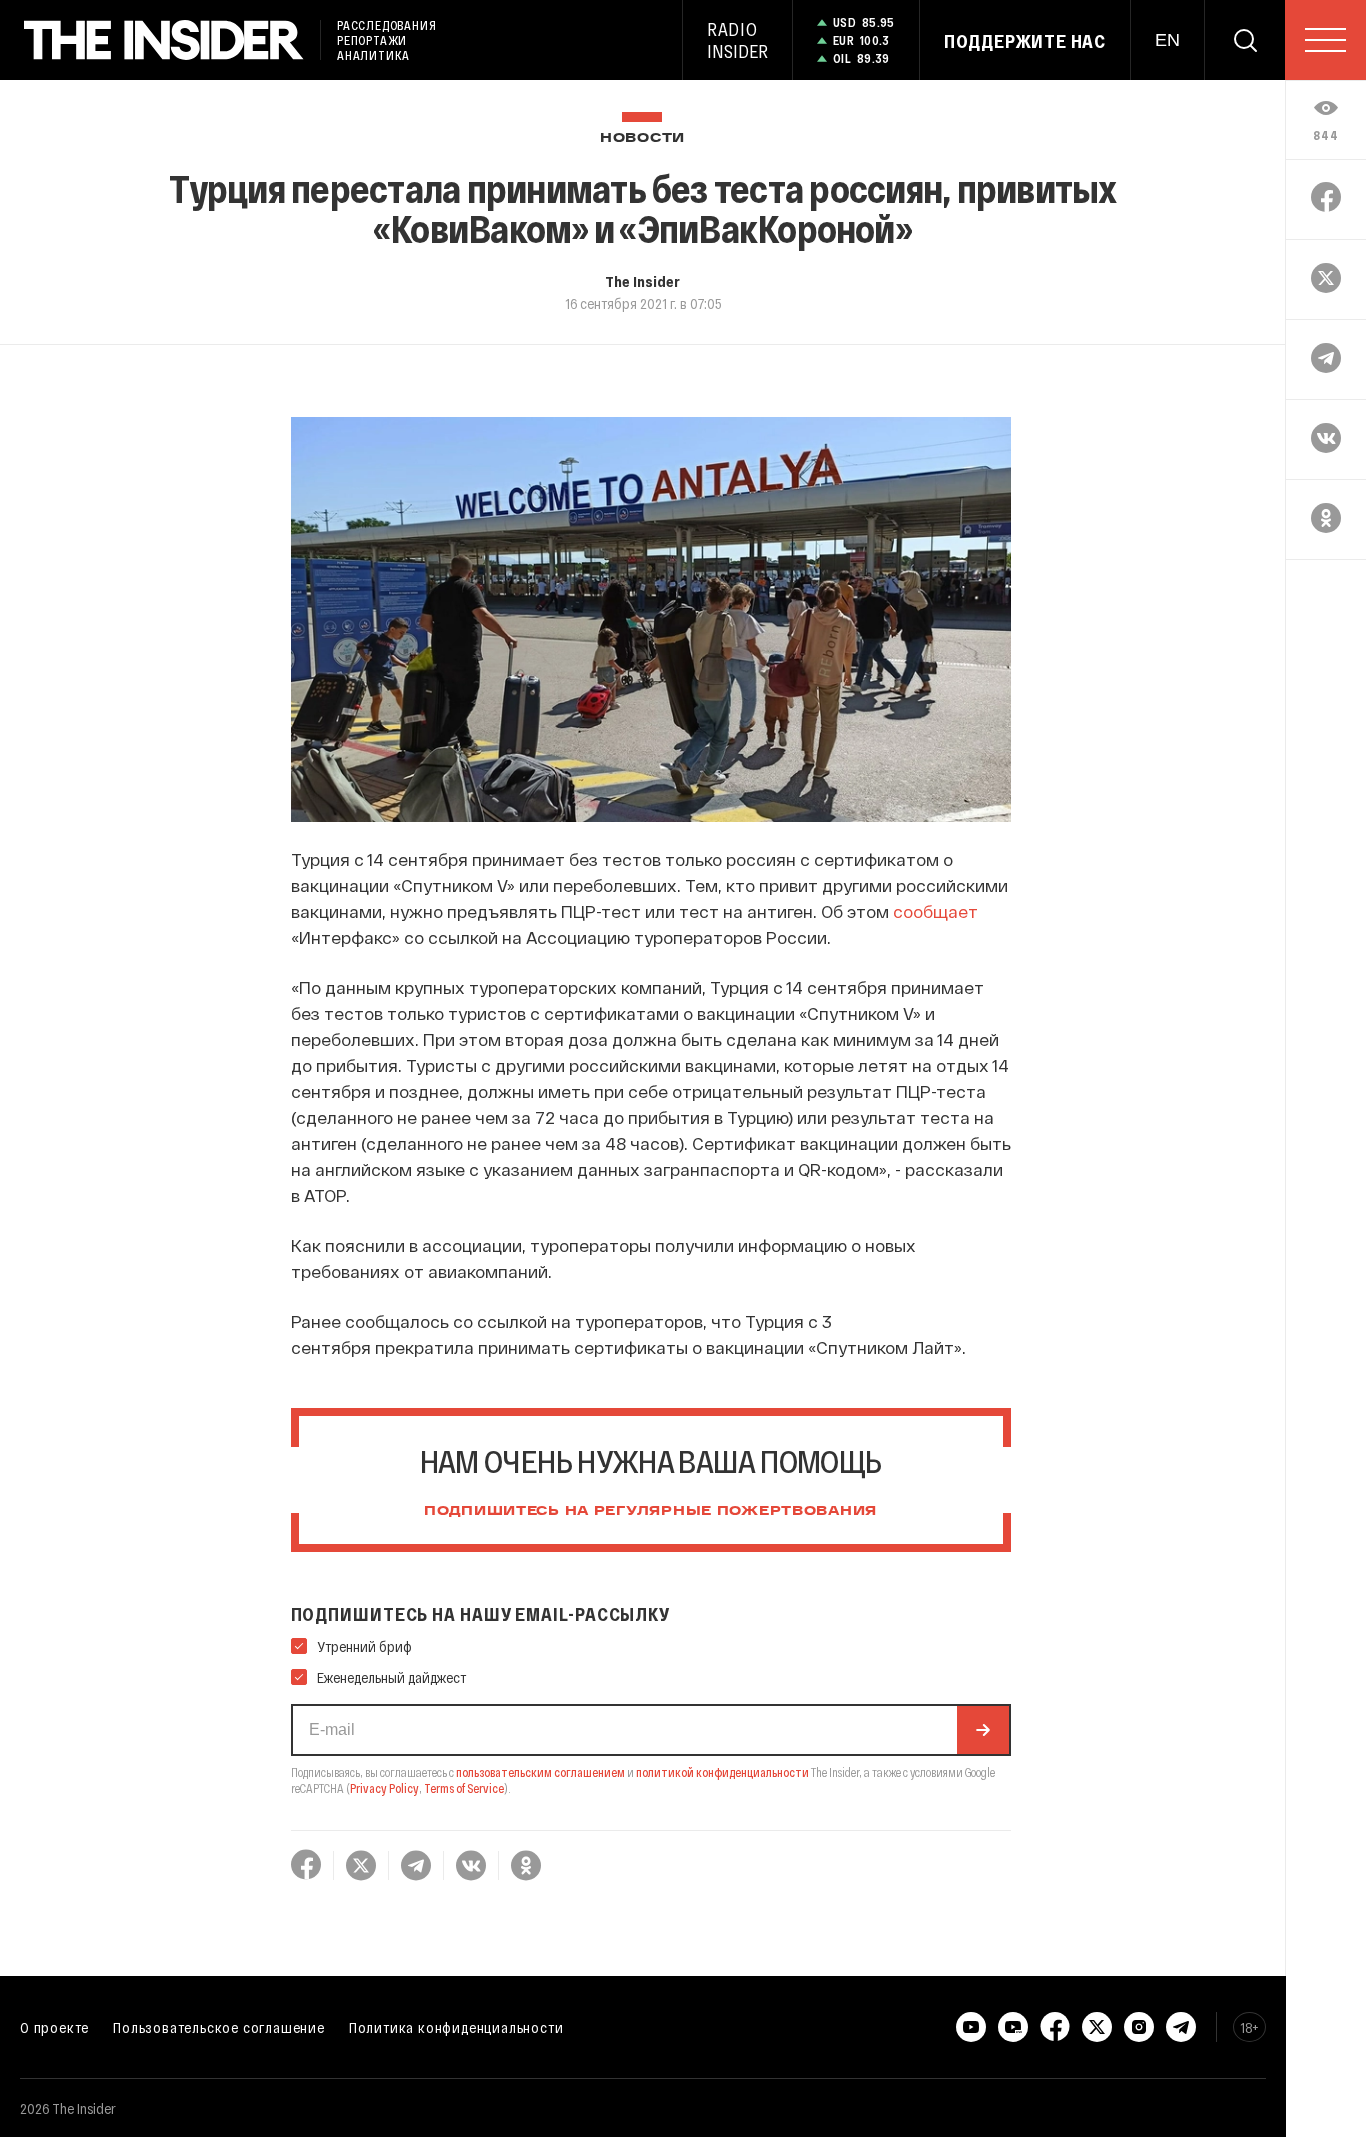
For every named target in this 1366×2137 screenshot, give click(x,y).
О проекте (54, 2027)
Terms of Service (464, 1788)
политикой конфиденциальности (722, 1772)
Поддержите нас (1025, 41)
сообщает (935, 911)
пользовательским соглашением (540, 1772)
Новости (642, 138)
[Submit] (983, 1730)
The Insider (642, 281)
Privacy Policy (384, 1788)
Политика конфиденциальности (456, 2027)
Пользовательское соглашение (219, 2027)
